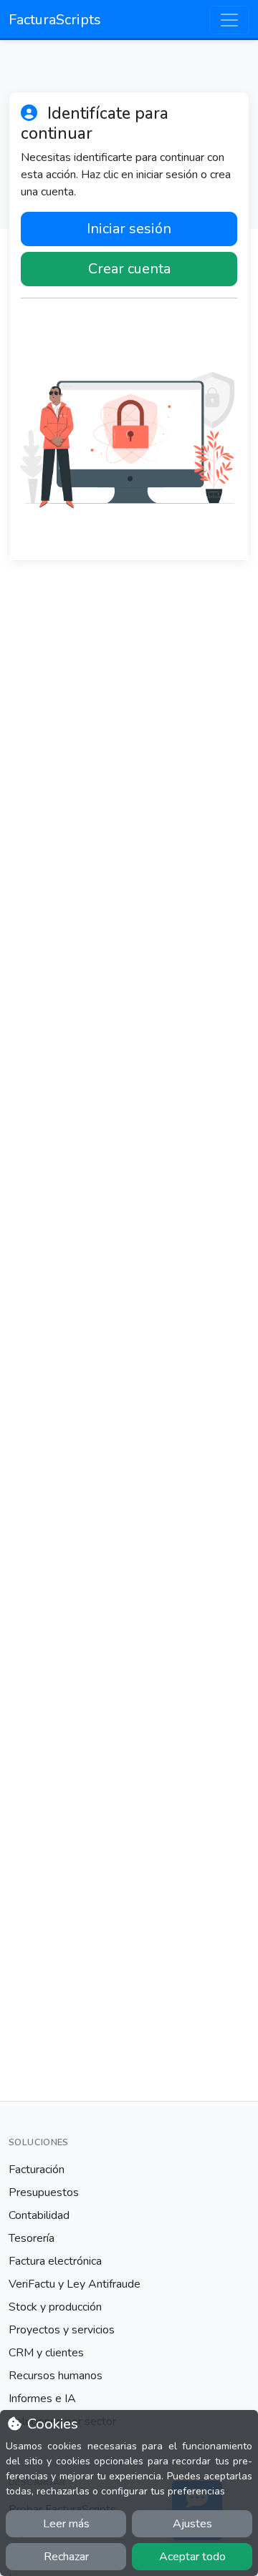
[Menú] (229, 20)
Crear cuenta (129, 269)
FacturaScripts (55, 20)
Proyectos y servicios (62, 2330)
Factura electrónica (55, 2261)
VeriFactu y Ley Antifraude (75, 2284)
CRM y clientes (46, 2353)
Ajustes (192, 2524)
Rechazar (66, 2557)
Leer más (66, 2524)
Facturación (37, 2170)
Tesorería (32, 2238)
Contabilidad (39, 2215)
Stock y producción (55, 2307)
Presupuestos (44, 2192)
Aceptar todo (192, 2557)
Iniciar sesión (129, 229)
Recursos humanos (56, 2376)
